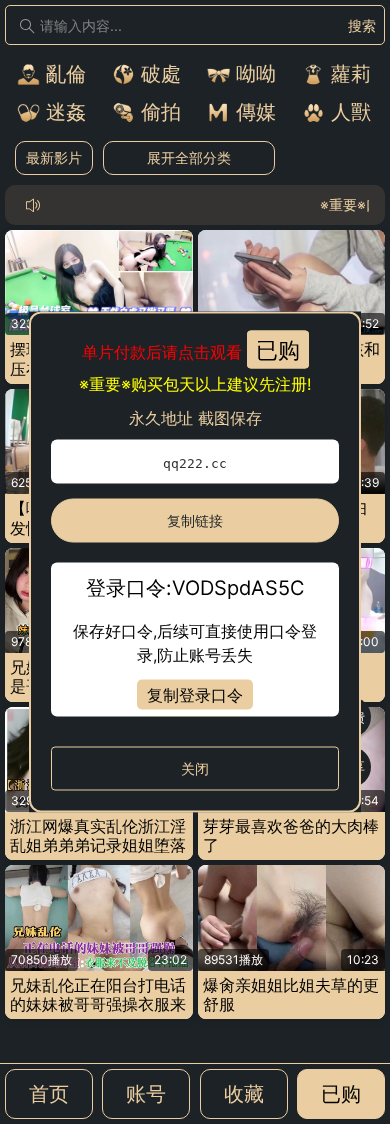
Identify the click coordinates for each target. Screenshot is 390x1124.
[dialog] (195, 562)
